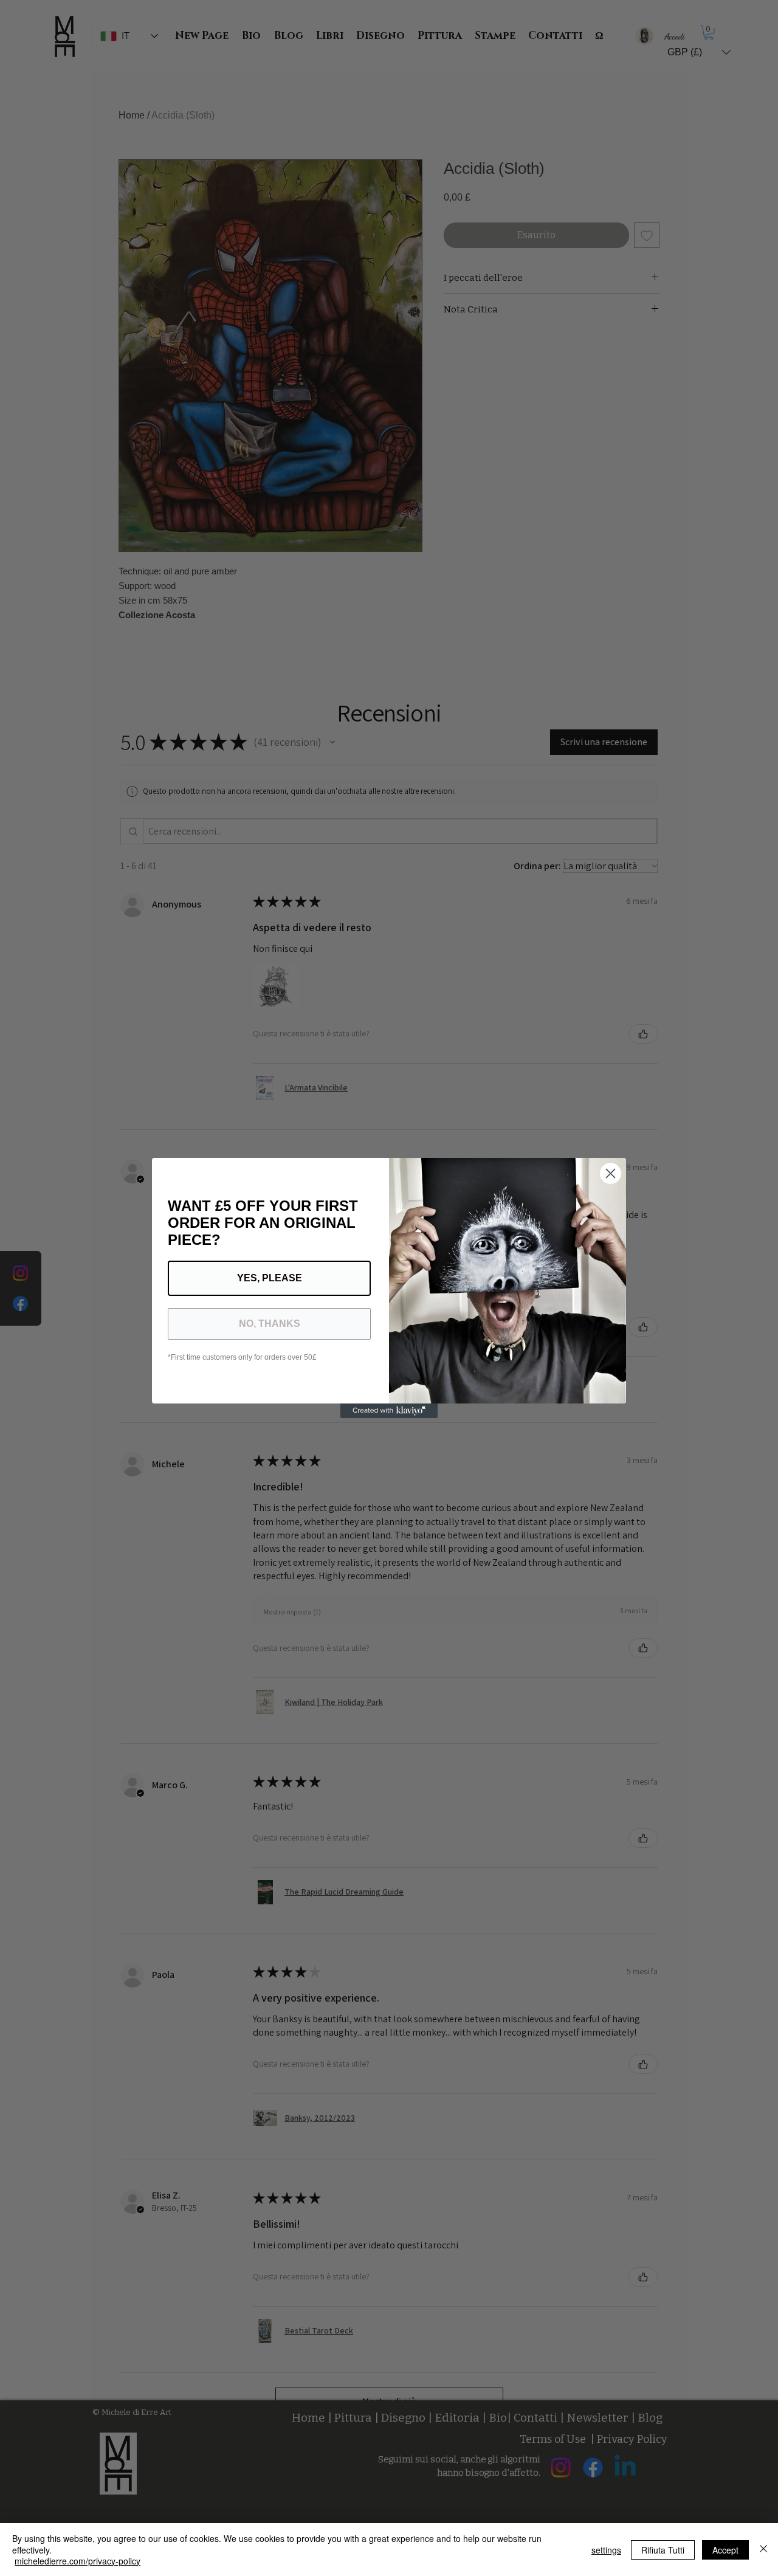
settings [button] (606, 2550)
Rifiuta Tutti (663, 2550)
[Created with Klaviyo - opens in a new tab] (389, 1411)
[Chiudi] (763, 2550)
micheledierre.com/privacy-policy (77, 2561)
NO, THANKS (270, 1324)
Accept (725, 2550)
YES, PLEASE (270, 1278)
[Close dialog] (611, 1173)
